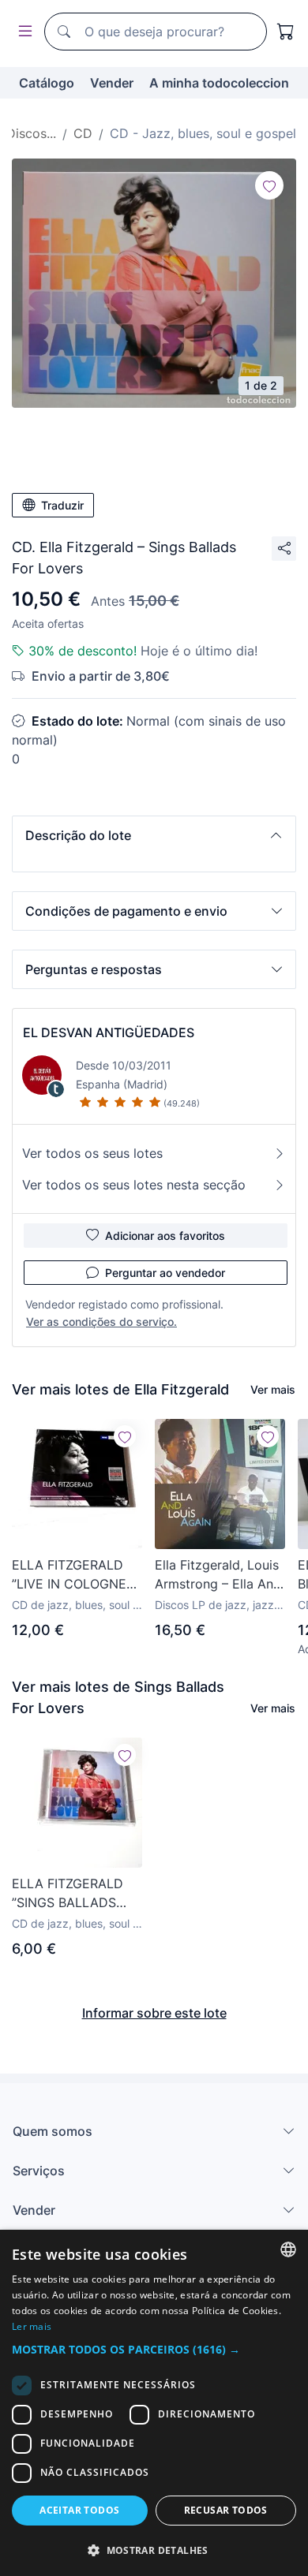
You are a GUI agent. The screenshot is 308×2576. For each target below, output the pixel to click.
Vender (112, 83)
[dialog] (154, 2403)
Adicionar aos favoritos (165, 1236)
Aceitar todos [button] (79, 2510)
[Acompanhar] (269, 185)
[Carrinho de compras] (286, 32)
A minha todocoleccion (219, 83)
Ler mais (32, 2326)
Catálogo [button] (47, 83)
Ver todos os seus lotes (92, 1153)
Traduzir (62, 505)
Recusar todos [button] (226, 2510)
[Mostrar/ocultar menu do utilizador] (22, 32)
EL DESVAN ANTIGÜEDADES (109, 1032)
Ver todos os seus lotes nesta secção (134, 1185)
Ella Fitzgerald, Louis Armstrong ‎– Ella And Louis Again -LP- (218, 1575)
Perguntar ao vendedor (165, 1273)
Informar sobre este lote (154, 2013)
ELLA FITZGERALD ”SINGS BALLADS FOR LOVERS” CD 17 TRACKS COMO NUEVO (72, 1894)
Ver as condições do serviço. (101, 1322)
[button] (154, 835)
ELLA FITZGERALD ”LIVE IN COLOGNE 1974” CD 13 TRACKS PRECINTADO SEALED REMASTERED (75, 1575)
